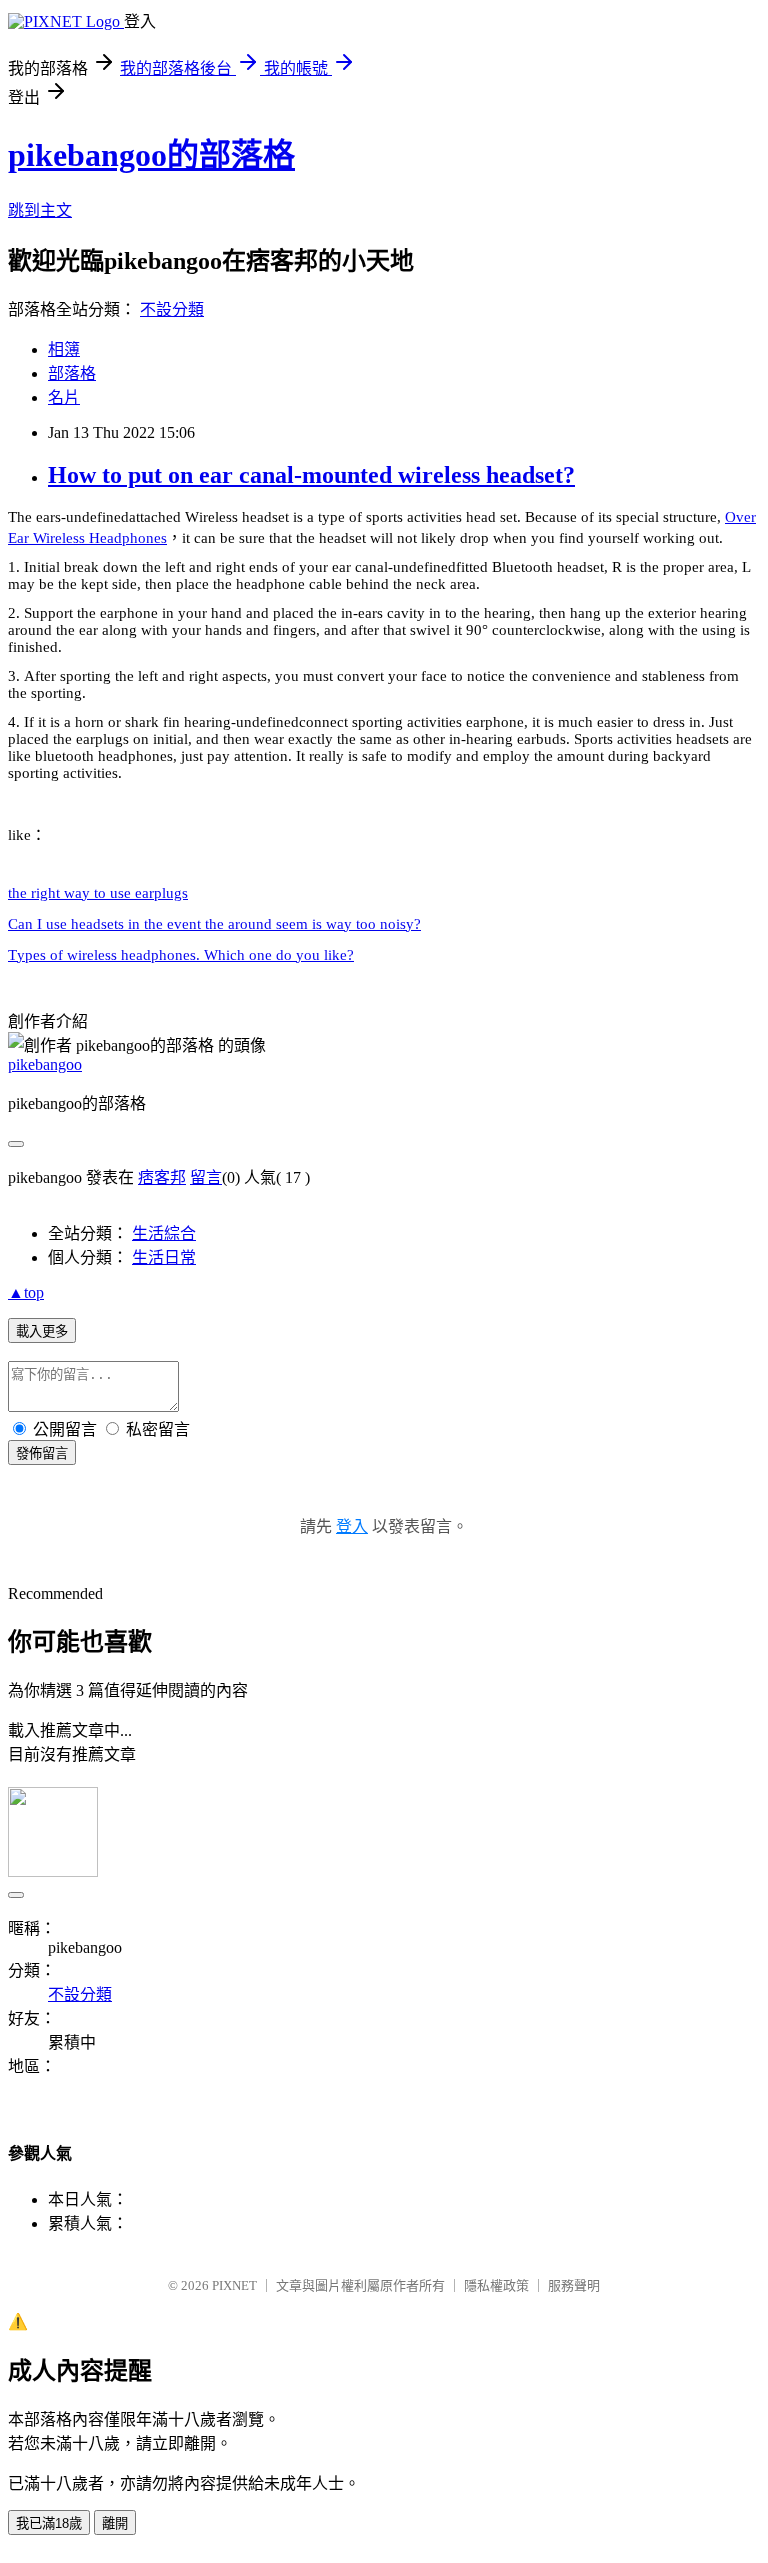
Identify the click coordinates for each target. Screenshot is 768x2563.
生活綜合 (164, 1233)
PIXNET (234, 2285)
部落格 (72, 373)
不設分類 (172, 309)
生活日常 (164, 1257)
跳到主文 (40, 210)
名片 (64, 397)
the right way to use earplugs (98, 893)
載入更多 (42, 1331)
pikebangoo (45, 1064)
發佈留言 (42, 1453)
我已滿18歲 (49, 2523)
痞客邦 (162, 1177)
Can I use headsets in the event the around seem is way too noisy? (214, 924)
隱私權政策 (496, 2285)
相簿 (64, 349)
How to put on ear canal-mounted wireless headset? (311, 475)
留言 (206, 1177)
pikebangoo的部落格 (151, 155)
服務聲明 (574, 2285)
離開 (115, 2523)
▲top (26, 1292)
